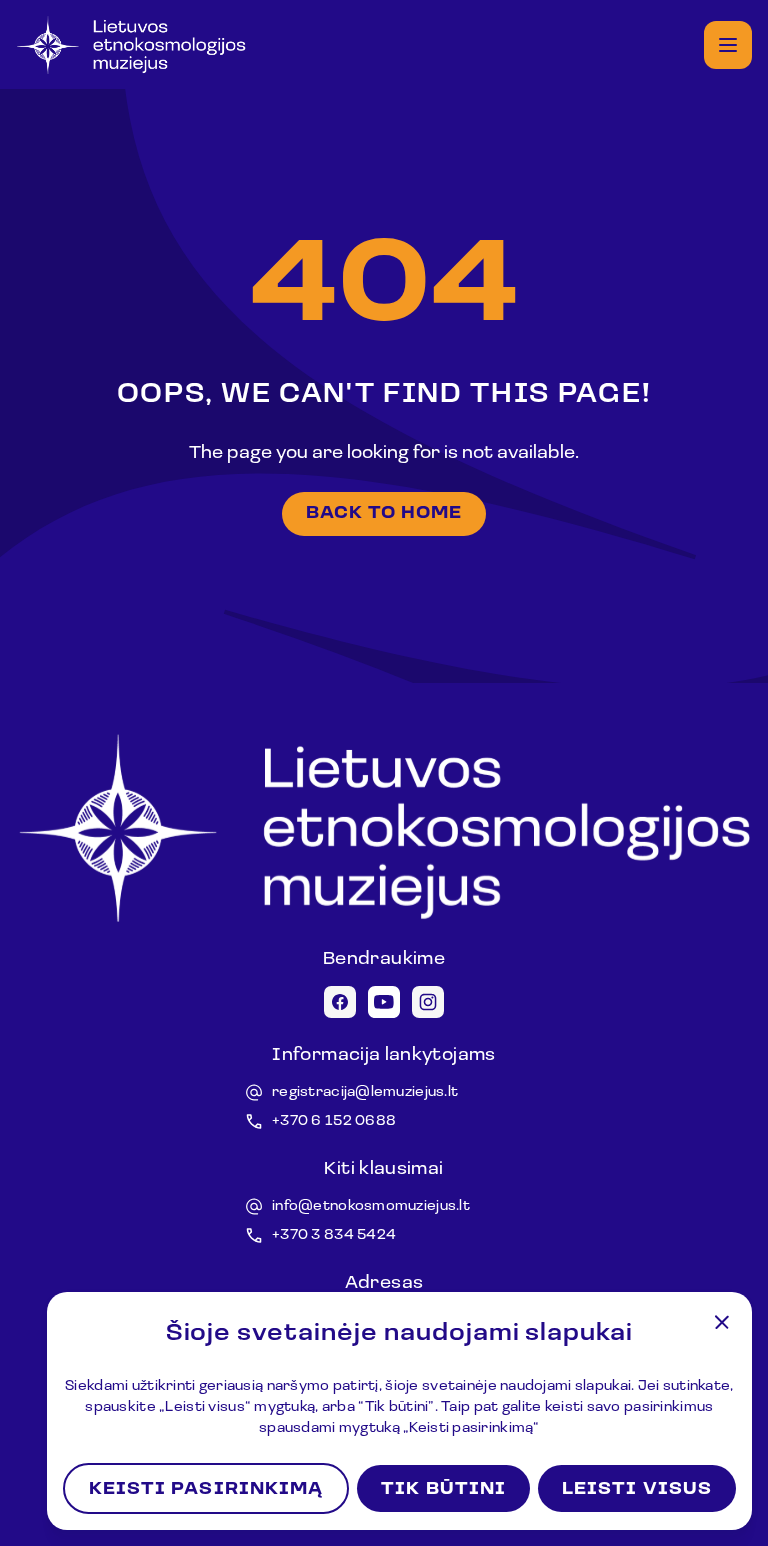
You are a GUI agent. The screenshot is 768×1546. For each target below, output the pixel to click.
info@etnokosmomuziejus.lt (371, 1206)
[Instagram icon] (428, 1002)
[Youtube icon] (384, 1002)
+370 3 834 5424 (334, 1235)
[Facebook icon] (340, 1002)
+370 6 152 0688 (334, 1121)
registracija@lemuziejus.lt (365, 1092)
